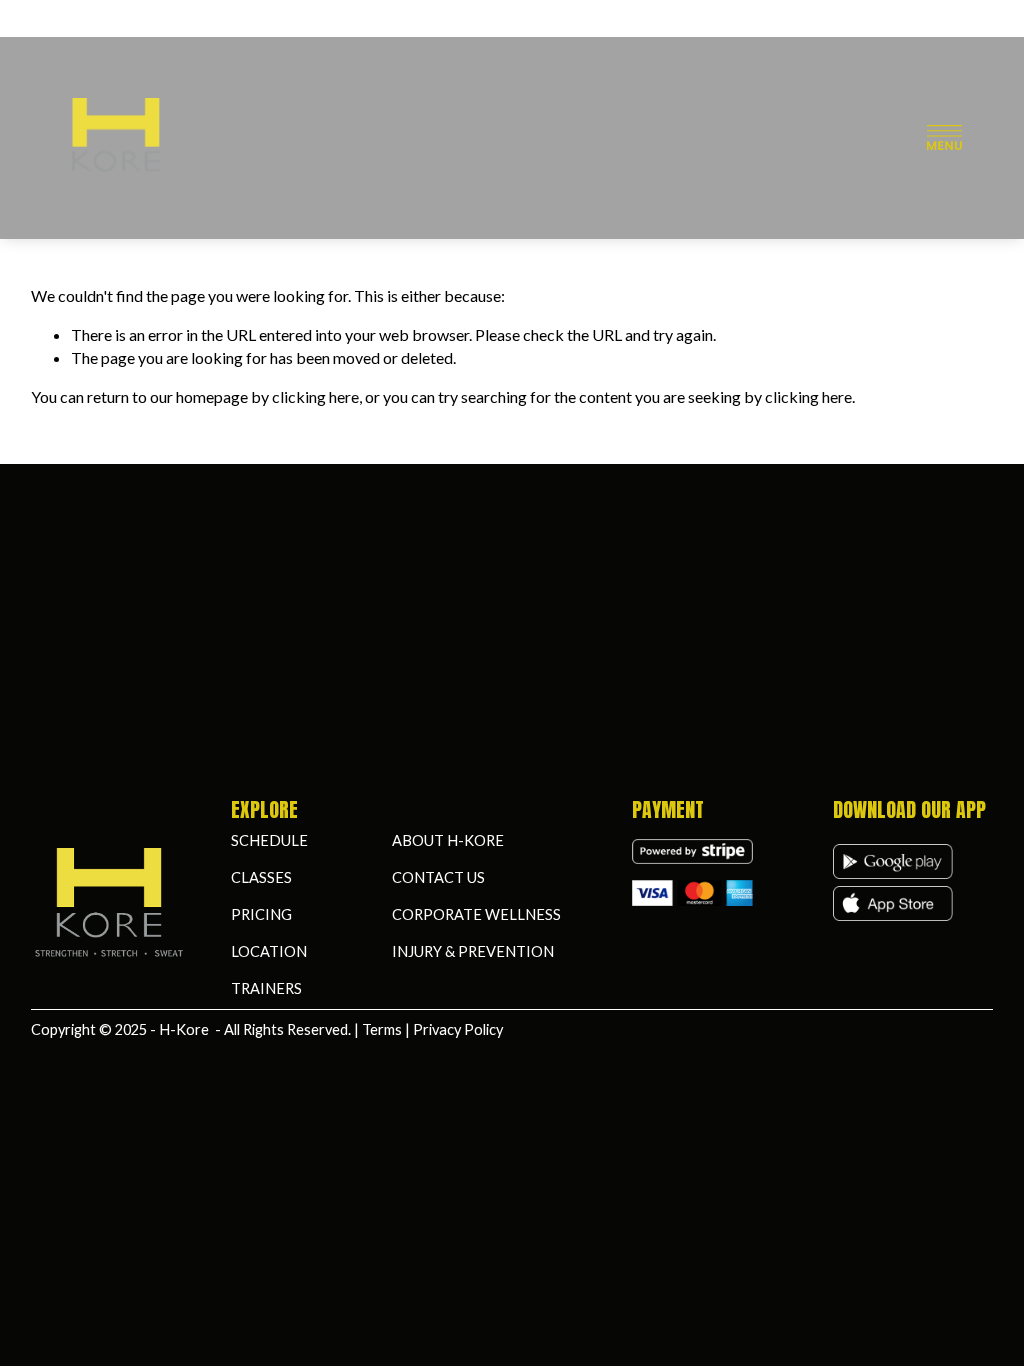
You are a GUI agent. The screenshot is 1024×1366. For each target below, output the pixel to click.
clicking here (315, 396)
